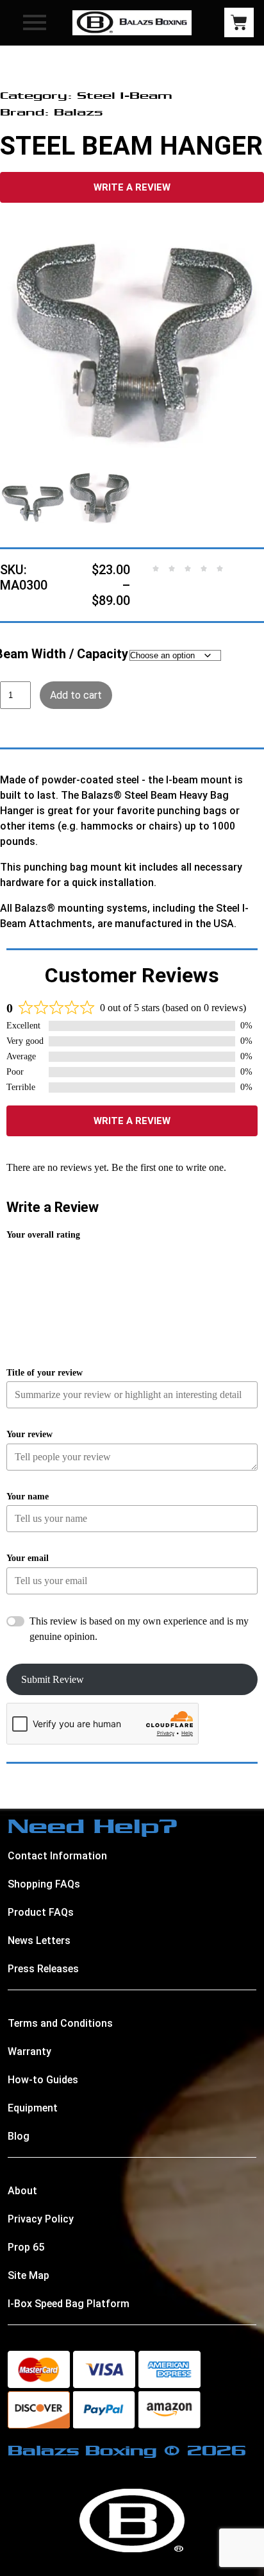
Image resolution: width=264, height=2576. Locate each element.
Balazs (78, 112)
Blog (19, 2136)
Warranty (29, 2051)
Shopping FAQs (44, 1884)
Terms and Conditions (60, 2023)
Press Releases (43, 1969)
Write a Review (132, 187)
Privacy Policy (41, 2219)
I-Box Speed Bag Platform (69, 2304)
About (22, 2191)
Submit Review (53, 1679)
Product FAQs (41, 1912)
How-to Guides (43, 2080)
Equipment (33, 2108)
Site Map (29, 2275)
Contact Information (57, 1856)
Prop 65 (26, 2247)
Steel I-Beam (125, 95)
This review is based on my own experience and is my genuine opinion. (139, 1629)
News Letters (39, 1941)
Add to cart (76, 695)
